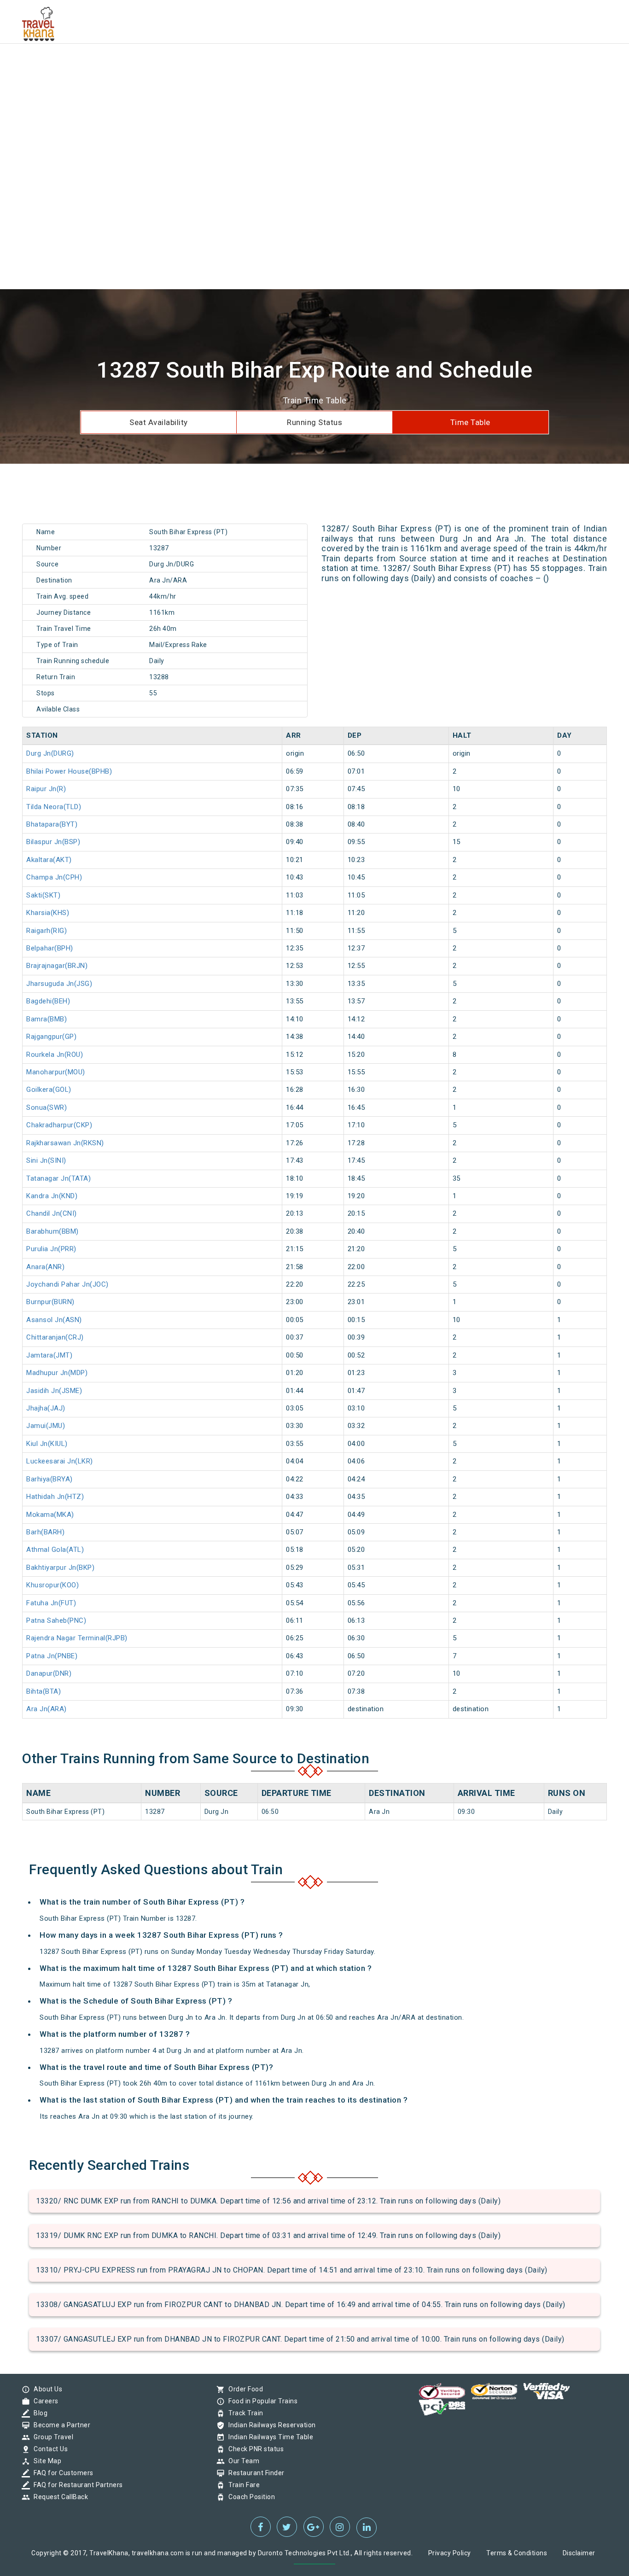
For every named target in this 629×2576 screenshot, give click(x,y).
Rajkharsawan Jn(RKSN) (65, 1143)
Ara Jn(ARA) (47, 1709)
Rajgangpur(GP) (51, 1037)
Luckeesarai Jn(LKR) (60, 1461)
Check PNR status (254, 2449)
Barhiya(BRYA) (50, 1479)
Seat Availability (159, 422)
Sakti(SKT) (43, 895)
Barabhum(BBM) (52, 1231)
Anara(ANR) (45, 1267)
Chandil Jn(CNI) (52, 1213)
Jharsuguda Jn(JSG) (59, 984)
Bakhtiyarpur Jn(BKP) (60, 1568)
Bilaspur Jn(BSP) (53, 842)
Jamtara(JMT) (49, 1355)
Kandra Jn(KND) (52, 1196)
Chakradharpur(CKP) (59, 1125)
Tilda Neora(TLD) (54, 807)
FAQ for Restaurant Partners (76, 2485)
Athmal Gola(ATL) (55, 1550)
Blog (38, 2413)
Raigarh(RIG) (47, 931)
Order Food (243, 2389)
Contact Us (48, 2449)
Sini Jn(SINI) (46, 1160)
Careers (44, 2401)
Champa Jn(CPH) (54, 877)
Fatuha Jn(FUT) (51, 1603)
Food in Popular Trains (261, 2401)
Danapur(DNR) (49, 1673)
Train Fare (242, 2485)
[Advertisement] (276, 64)
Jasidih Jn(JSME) (54, 1391)
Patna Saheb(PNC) (56, 1620)
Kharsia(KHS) (48, 913)
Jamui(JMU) (46, 1426)
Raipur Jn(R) (46, 789)
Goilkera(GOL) (49, 1090)
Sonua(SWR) (47, 1107)
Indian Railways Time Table (268, 2437)
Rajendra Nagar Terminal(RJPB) (77, 1638)
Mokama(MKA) (50, 1515)
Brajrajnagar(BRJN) (57, 966)
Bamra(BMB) (47, 1019)
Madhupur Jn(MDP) (57, 1373)
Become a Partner (60, 2425)
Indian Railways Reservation (270, 2425)
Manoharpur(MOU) (56, 1072)
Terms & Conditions (517, 2553)
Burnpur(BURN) (50, 1302)
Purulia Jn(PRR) (51, 1249)
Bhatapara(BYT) (52, 824)
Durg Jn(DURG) (50, 753)
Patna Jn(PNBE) (52, 1656)
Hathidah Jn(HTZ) (55, 1497)
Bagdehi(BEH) (48, 1001)
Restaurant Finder (254, 2473)
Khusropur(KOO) (52, 1585)
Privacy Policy (450, 2553)
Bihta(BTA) (44, 1691)
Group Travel (51, 2437)
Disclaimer (579, 2553)
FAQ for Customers (61, 2473)
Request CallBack (58, 2497)
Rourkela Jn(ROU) (55, 1055)
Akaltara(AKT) (49, 860)
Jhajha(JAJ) (46, 1408)
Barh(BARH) (45, 1532)
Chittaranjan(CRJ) (55, 1337)
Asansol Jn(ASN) (54, 1320)
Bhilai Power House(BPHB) (69, 771)
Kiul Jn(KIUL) (47, 1444)
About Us (46, 2389)
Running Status (314, 422)
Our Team (242, 2461)
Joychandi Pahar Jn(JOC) (67, 1284)
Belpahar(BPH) (50, 948)
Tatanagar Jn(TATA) (58, 1178)
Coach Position (249, 2497)
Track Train (244, 2413)
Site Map (45, 2461)
